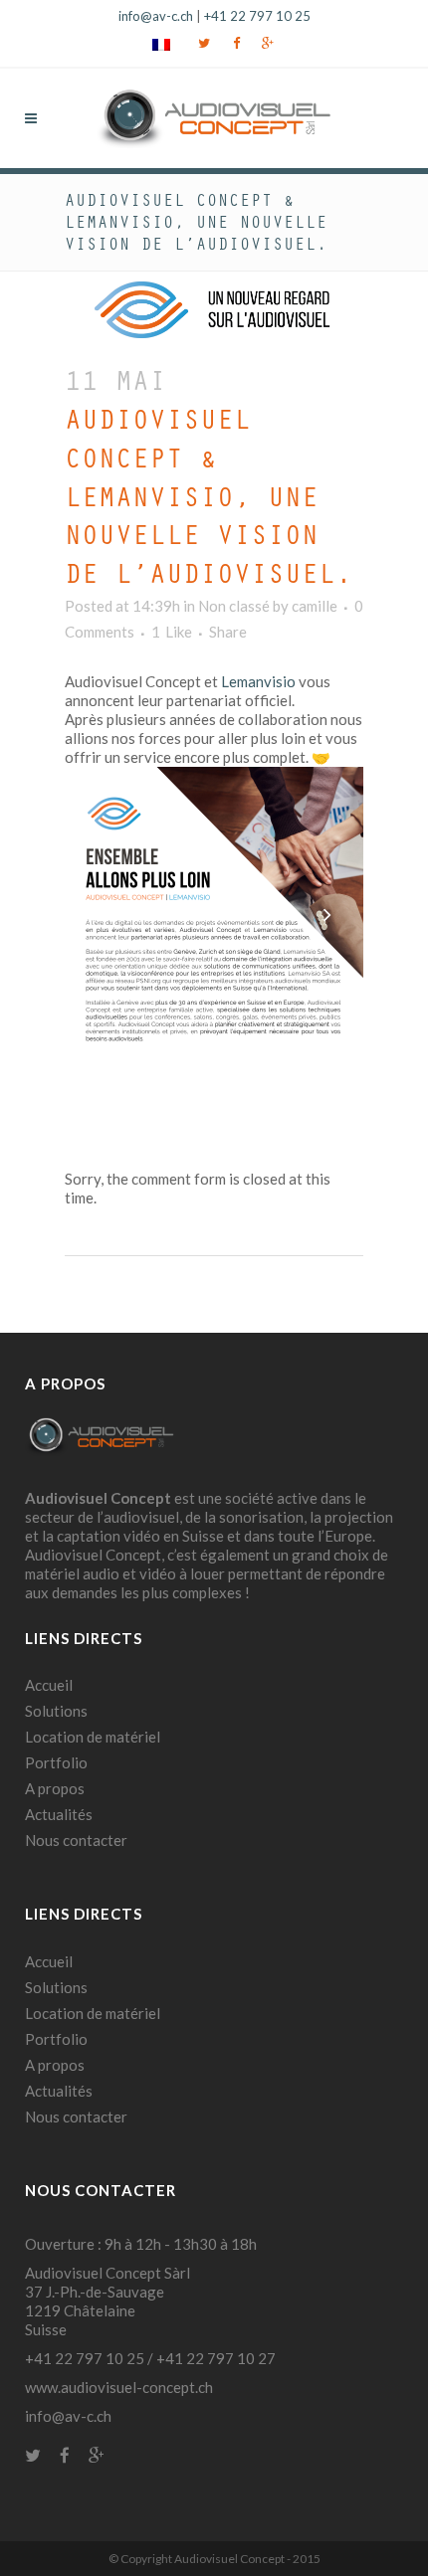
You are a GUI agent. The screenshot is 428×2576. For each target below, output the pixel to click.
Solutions (56, 1711)
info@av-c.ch (156, 16)
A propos (55, 1788)
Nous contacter (76, 1840)
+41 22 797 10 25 (257, 16)
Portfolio (56, 1762)
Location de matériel (93, 1737)
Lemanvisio (258, 681)
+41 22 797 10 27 (216, 2358)
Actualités (59, 1814)
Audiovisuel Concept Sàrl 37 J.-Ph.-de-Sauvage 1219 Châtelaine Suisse (107, 2301)
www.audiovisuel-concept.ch (119, 2387)
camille (315, 606)
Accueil (49, 1685)
